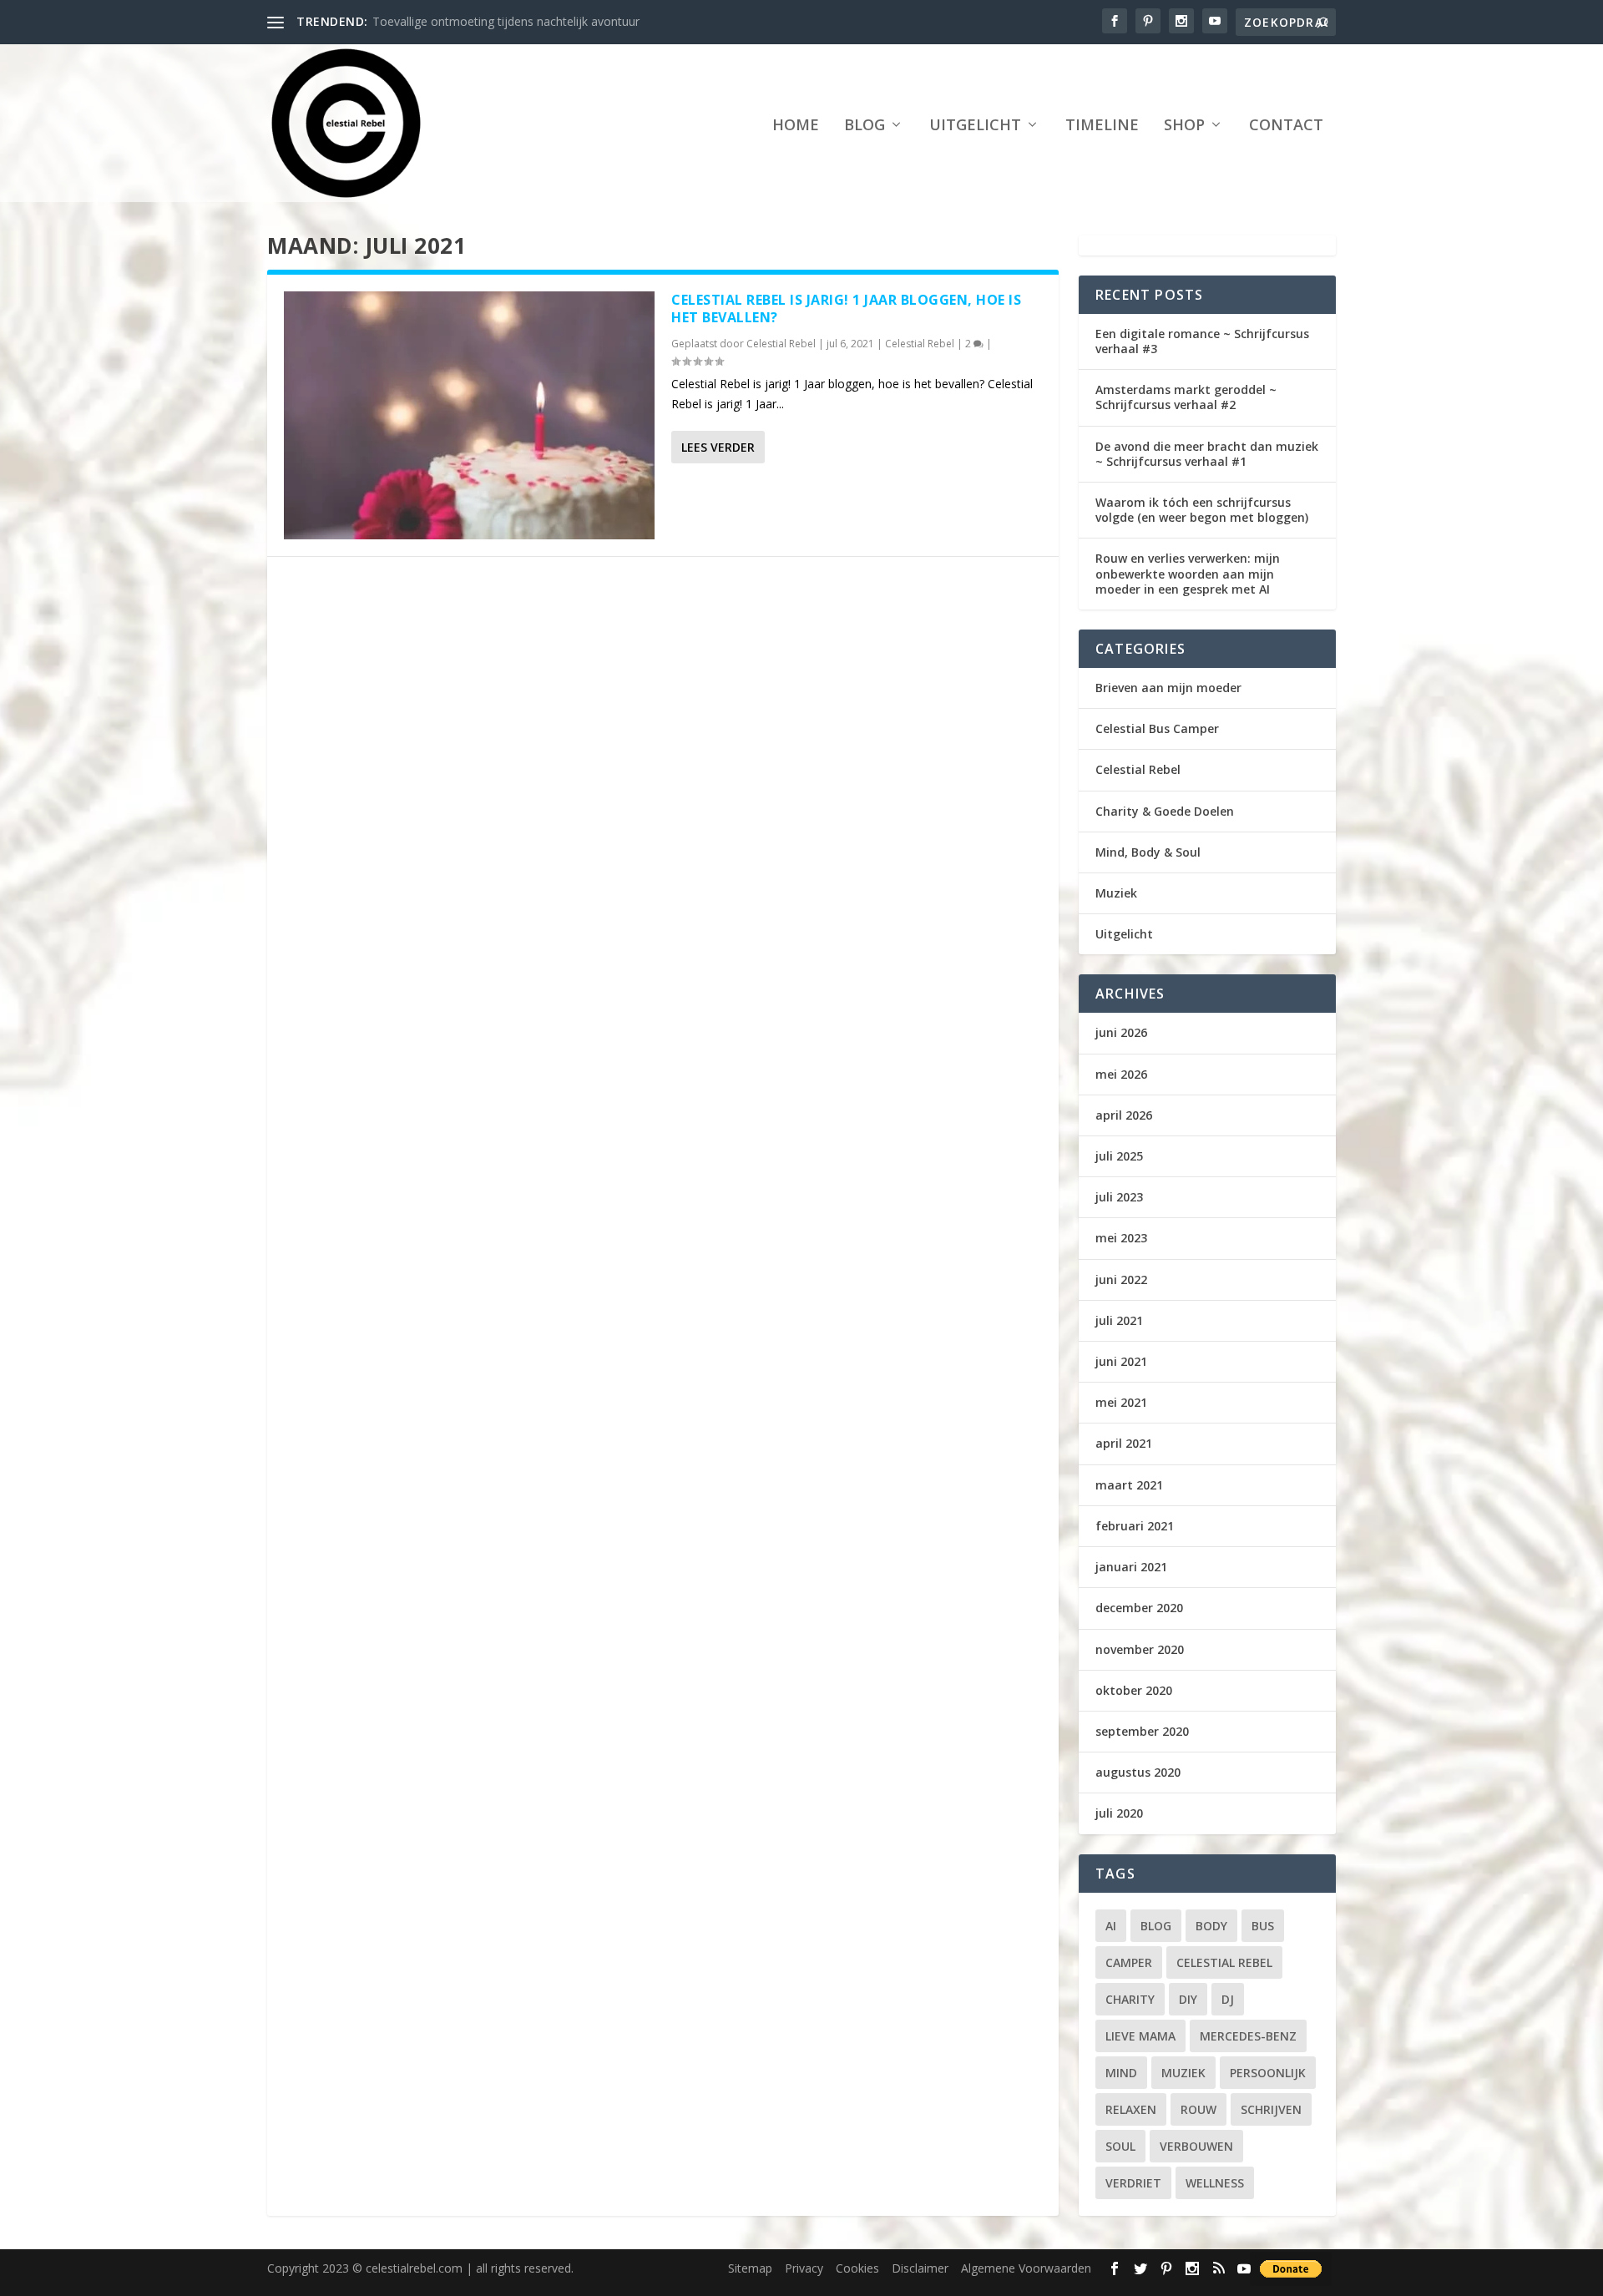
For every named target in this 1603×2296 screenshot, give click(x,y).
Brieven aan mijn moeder (1168, 688)
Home (796, 126)
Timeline (1102, 126)
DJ (1228, 1999)
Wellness (1215, 2183)
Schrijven (1271, 2109)
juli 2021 (1119, 1320)
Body (1211, 1926)
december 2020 (1139, 1608)
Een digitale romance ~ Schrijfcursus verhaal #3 (1202, 341)
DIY (1188, 1999)
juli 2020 (1119, 1813)
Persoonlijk (1268, 2073)
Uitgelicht (975, 126)
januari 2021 (1131, 1567)
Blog (865, 126)
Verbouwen (1196, 2146)
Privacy (804, 2268)
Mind (1121, 2073)
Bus (1263, 1926)
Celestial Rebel (781, 344)
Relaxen (1131, 2109)
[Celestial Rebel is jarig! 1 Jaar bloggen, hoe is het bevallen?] (469, 415)
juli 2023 (1119, 1197)
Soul (1120, 2146)
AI (1111, 1926)
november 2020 (1140, 1649)
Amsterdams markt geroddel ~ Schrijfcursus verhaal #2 (1186, 397)
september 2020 (1142, 1731)
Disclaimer (920, 2268)
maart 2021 (1129, 1485)
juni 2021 (1121, 1361)
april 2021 (1124, 1443)
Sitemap (750, 2268)
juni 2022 (1121, 1279)
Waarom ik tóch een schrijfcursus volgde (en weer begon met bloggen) (1202, 510)
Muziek (1116, 893)
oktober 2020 (1134, 1690)
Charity (1130, 1999)
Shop (1184, 126)
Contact (1286, 126)
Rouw (1198, 2109)
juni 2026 (1121, 1032)
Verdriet (1133, 2183)
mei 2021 (1121, 1402)
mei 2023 (1121, 1238)
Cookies (857, 2268)
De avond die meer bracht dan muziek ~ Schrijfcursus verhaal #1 (1207, 454)
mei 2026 (1121, 1074)
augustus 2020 (1138, 1772)
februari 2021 (1135, 1526)
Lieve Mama (1140, 2036)
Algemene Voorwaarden (1026, 2268)
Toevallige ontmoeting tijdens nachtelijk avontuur (506, 21)
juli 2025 (1119, 1156)
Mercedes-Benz (1248, 2036)
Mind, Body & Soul (1148, 852)
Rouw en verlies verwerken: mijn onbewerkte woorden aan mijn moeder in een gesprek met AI (1188, 573)
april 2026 (1124, 1115)
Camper (1129, 1962)
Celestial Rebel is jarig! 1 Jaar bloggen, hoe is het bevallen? (846, 308)
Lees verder (718, 447)
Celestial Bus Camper (1157, 728)
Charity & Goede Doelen (1165, 811)
